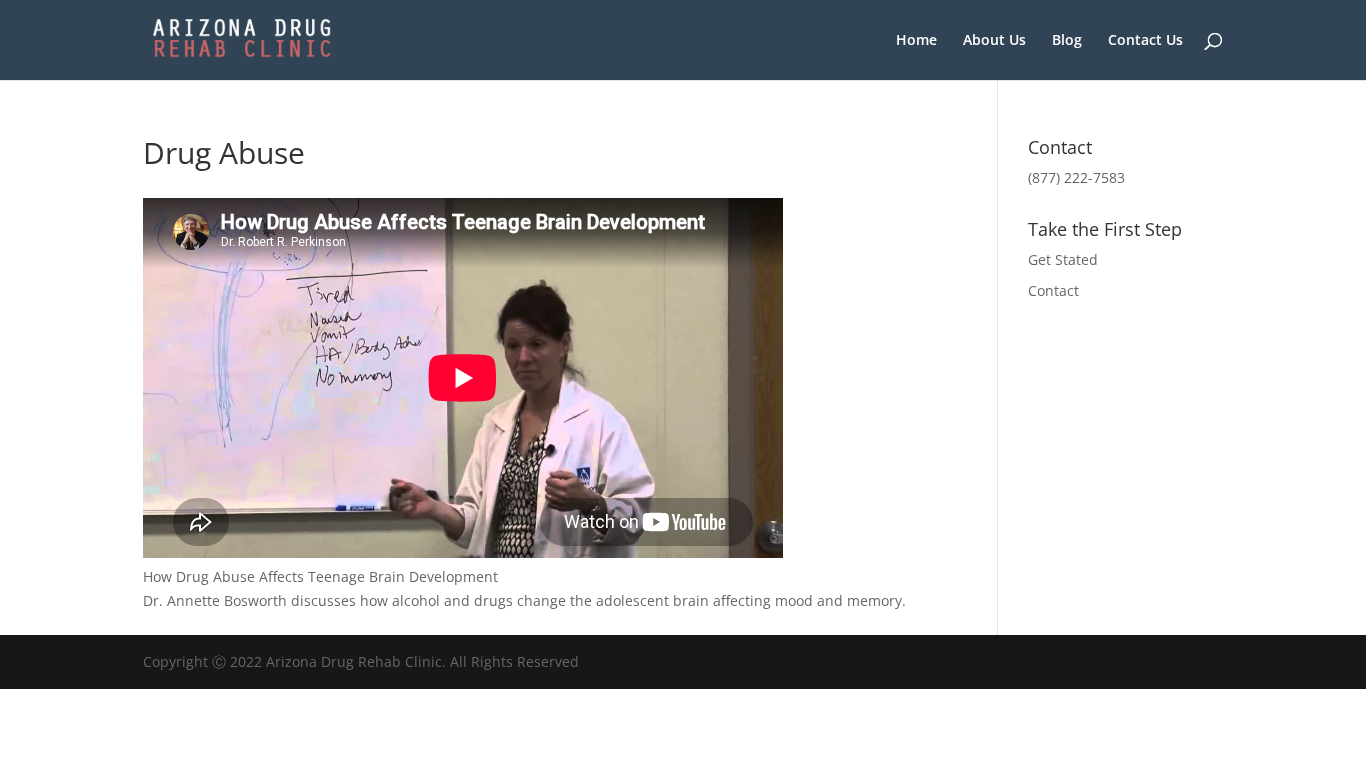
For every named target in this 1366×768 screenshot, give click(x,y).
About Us (994, 41)
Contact (1053, 290)
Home (916, 41)
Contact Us (1145, 41)
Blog (1067, 41)
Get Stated (1063, 259)
